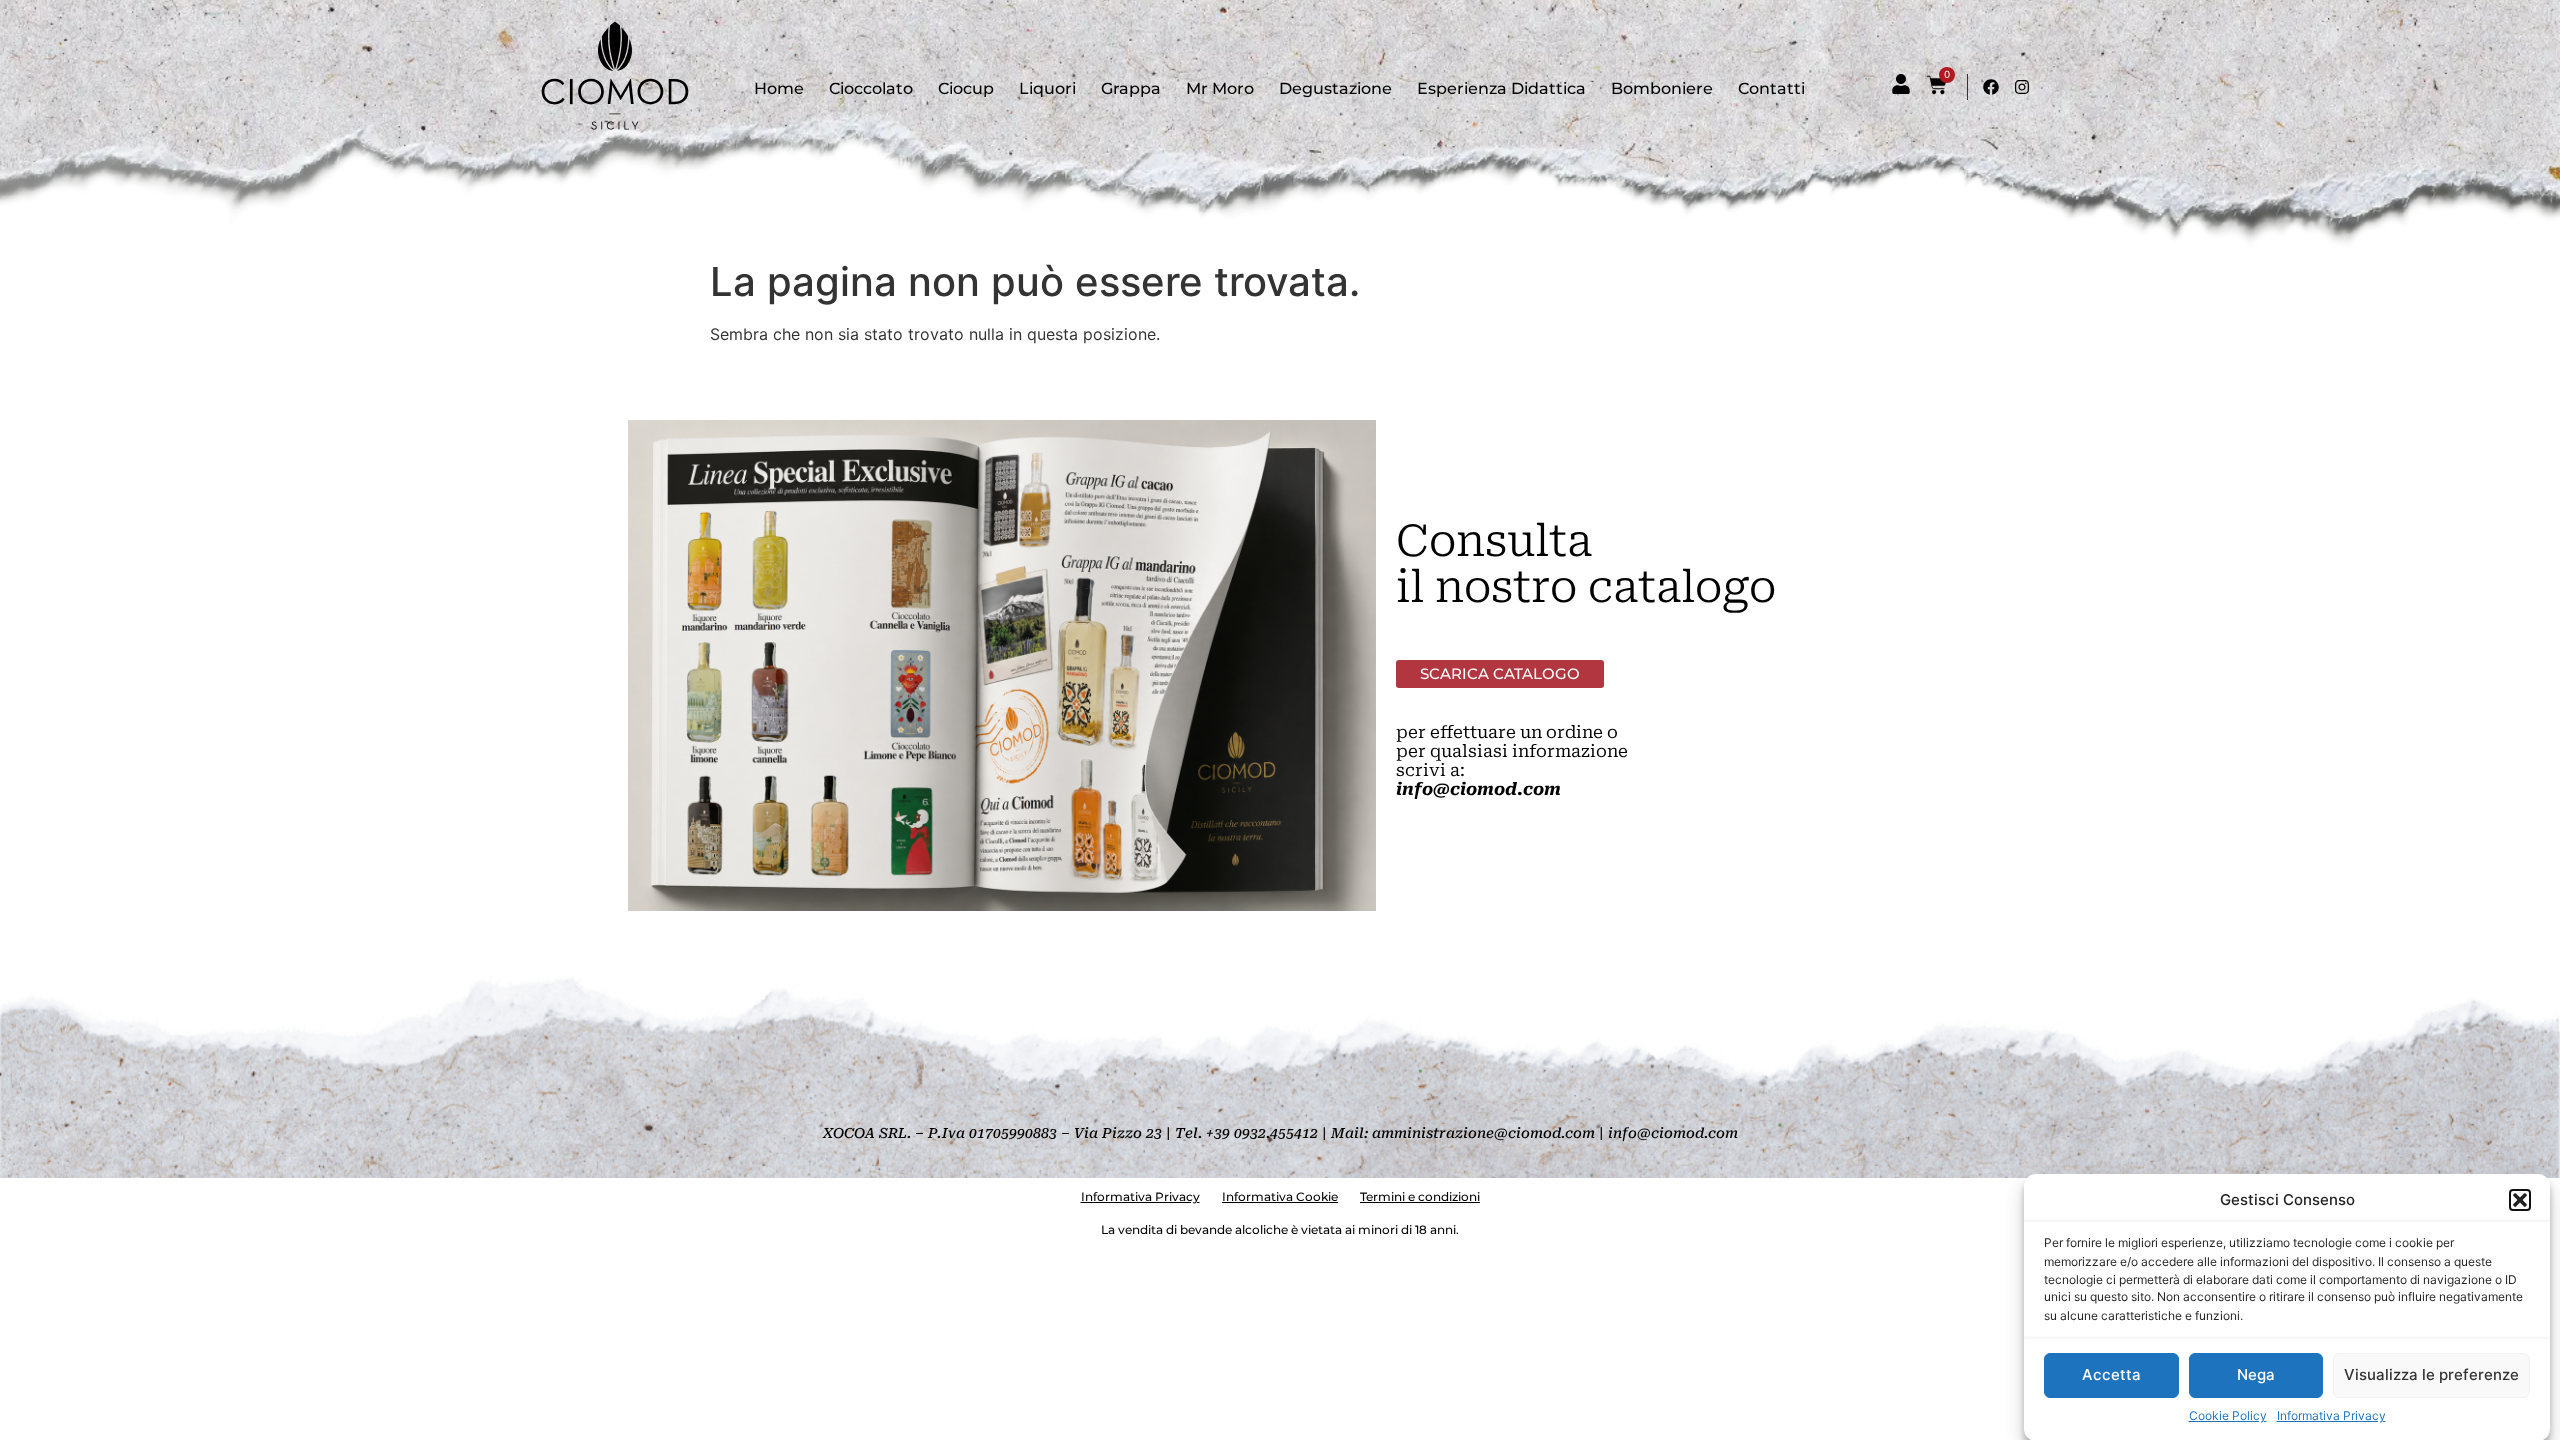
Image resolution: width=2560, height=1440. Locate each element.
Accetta (2111, 1374)
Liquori (1047, 88)
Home (779, 88)
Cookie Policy (2228, 1415)
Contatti (1771, 88)
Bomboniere (1662, 88)
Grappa (1131, 88)
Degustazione (1335, 88)
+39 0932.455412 (1262, 1133)
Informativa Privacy (2331, 1415)
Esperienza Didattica (1501, 88)
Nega (2256, 1374)
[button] (2520, 1200)
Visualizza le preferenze (2431, 1374)
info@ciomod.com (1478, 789)
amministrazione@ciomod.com (1483, 1133)
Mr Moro (1220, 88)
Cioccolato (871, 88)
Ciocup (966, 88)
